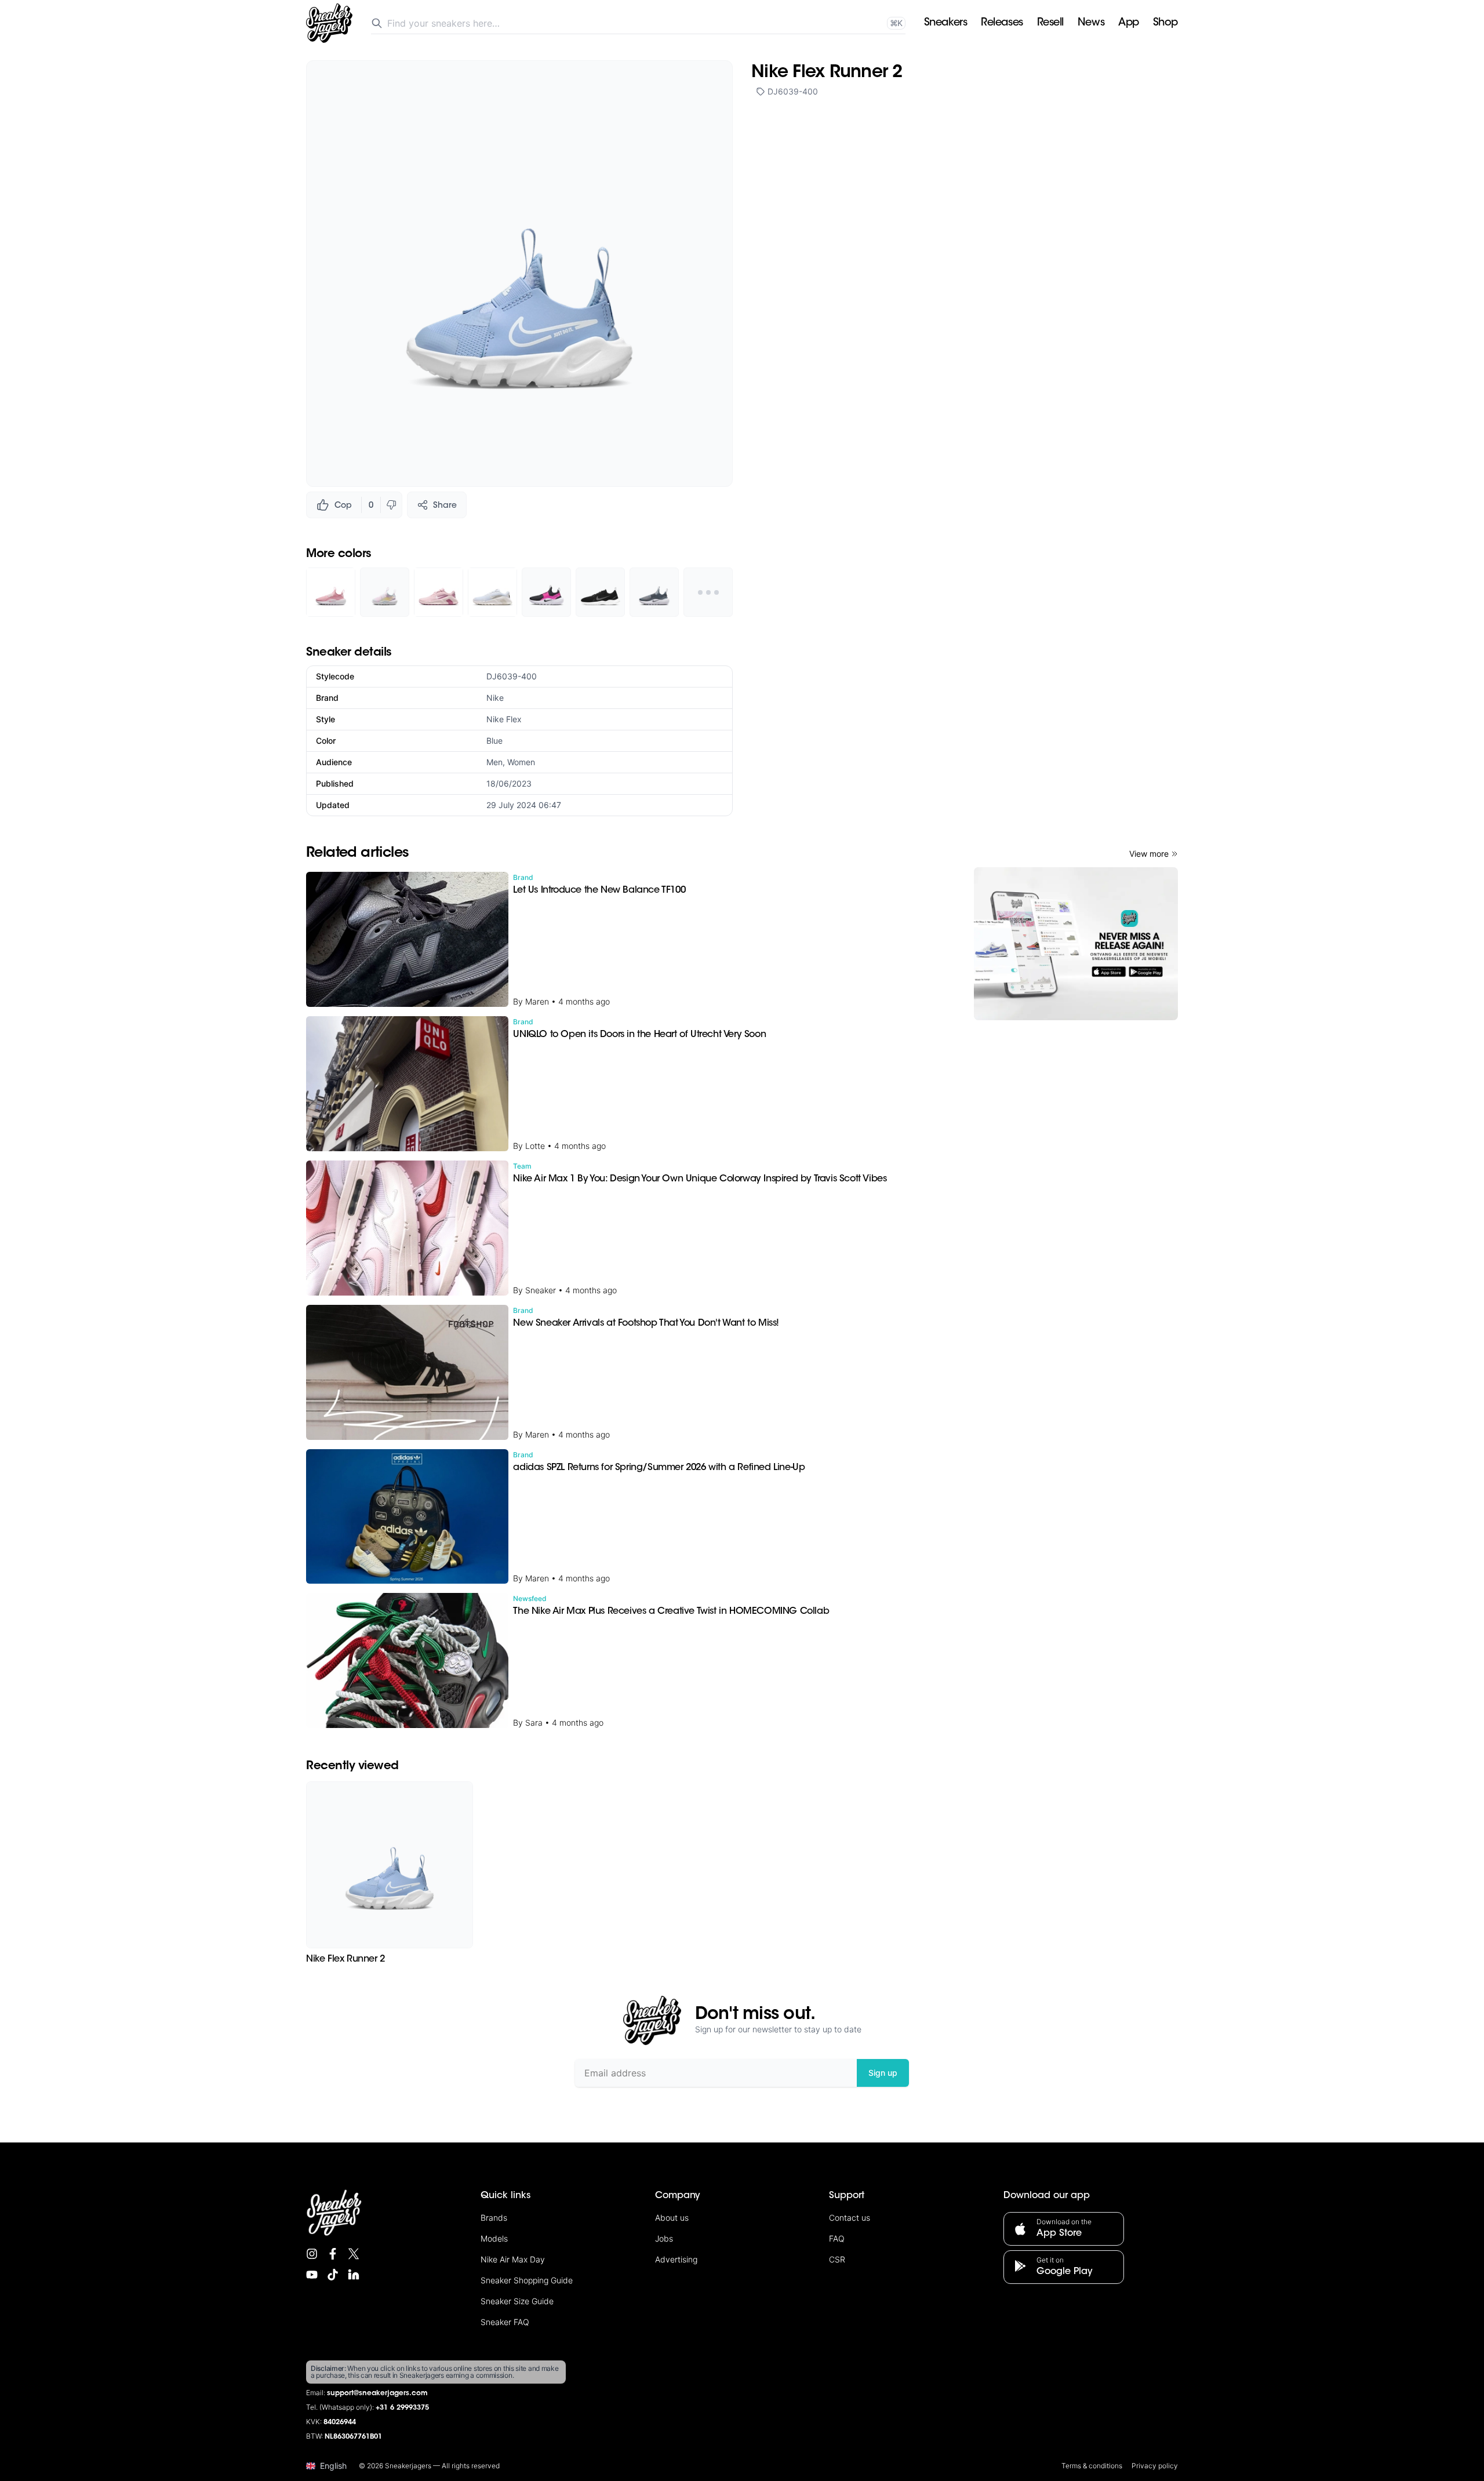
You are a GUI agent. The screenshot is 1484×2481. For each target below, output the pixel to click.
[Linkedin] (354, 2275)
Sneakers (945, 23)
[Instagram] (312, 2254)
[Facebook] (333, 2254)
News (1091, 23)
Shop (1165, 23)
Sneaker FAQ (505, 2322)
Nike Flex (504, 719)
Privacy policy (1155, 2466)
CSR (837, 2259)
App (1129, 23)
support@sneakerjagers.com (377, 2393)
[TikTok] (333, 2275)
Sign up (883, 2073)
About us (672, 2218)
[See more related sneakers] (708, 592)
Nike (495, 698)
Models (494, 2238)
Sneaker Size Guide (517, 2301)
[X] (354, 2254)
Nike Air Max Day (513, 2259)
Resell (1050, 23)
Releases (1002, 23)
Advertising (676, 2259)
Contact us (850, 2218)
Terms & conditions (1092, 2466)
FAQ (837, 2238)
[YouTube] (312, 2275)
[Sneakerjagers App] (1076, 944)
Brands (494, 2218)
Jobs (664, 2238)
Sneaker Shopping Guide (527, 2280)
